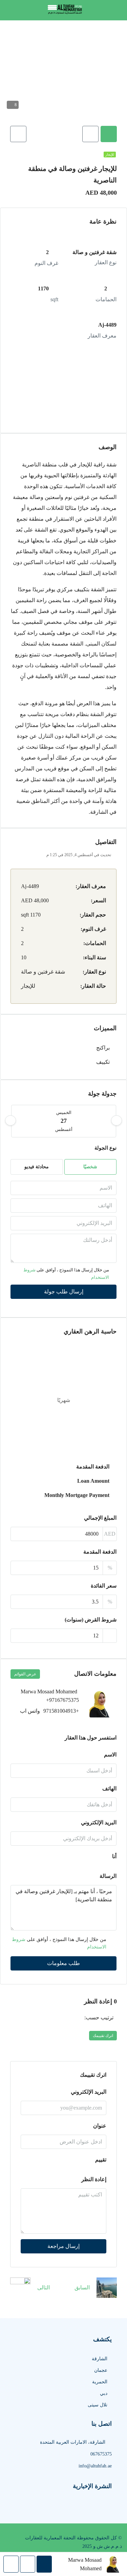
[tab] (109, 134)
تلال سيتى (98, 2405)
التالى (44, 2287)
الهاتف (109, 1789)
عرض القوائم (25, 1674)
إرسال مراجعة (63, 2246)
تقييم (101, 2160)
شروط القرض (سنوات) (91, 1620)
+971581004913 (61, 1711)
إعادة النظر (94, 2179)
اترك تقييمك (103, 2036)
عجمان (101, 2370)
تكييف (103, 1062)
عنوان (100, 2126)
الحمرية (100, 2382)
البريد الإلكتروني (99, 1822)
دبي (104, 2393)
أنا (114, 1856)
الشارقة (100, 2359)
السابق (82, 2287)
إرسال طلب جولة (64, 1292)
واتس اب (30, 1711)
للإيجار (110, 155)
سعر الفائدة (104, 1586)
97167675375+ (62, 1700)
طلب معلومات (63, 1963)
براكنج (103, 1048)
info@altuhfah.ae (95, 2466)
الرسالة (108, 1876)
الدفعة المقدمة (100, 1552)
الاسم (110, 1755)
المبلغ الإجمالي (100, 1518)
